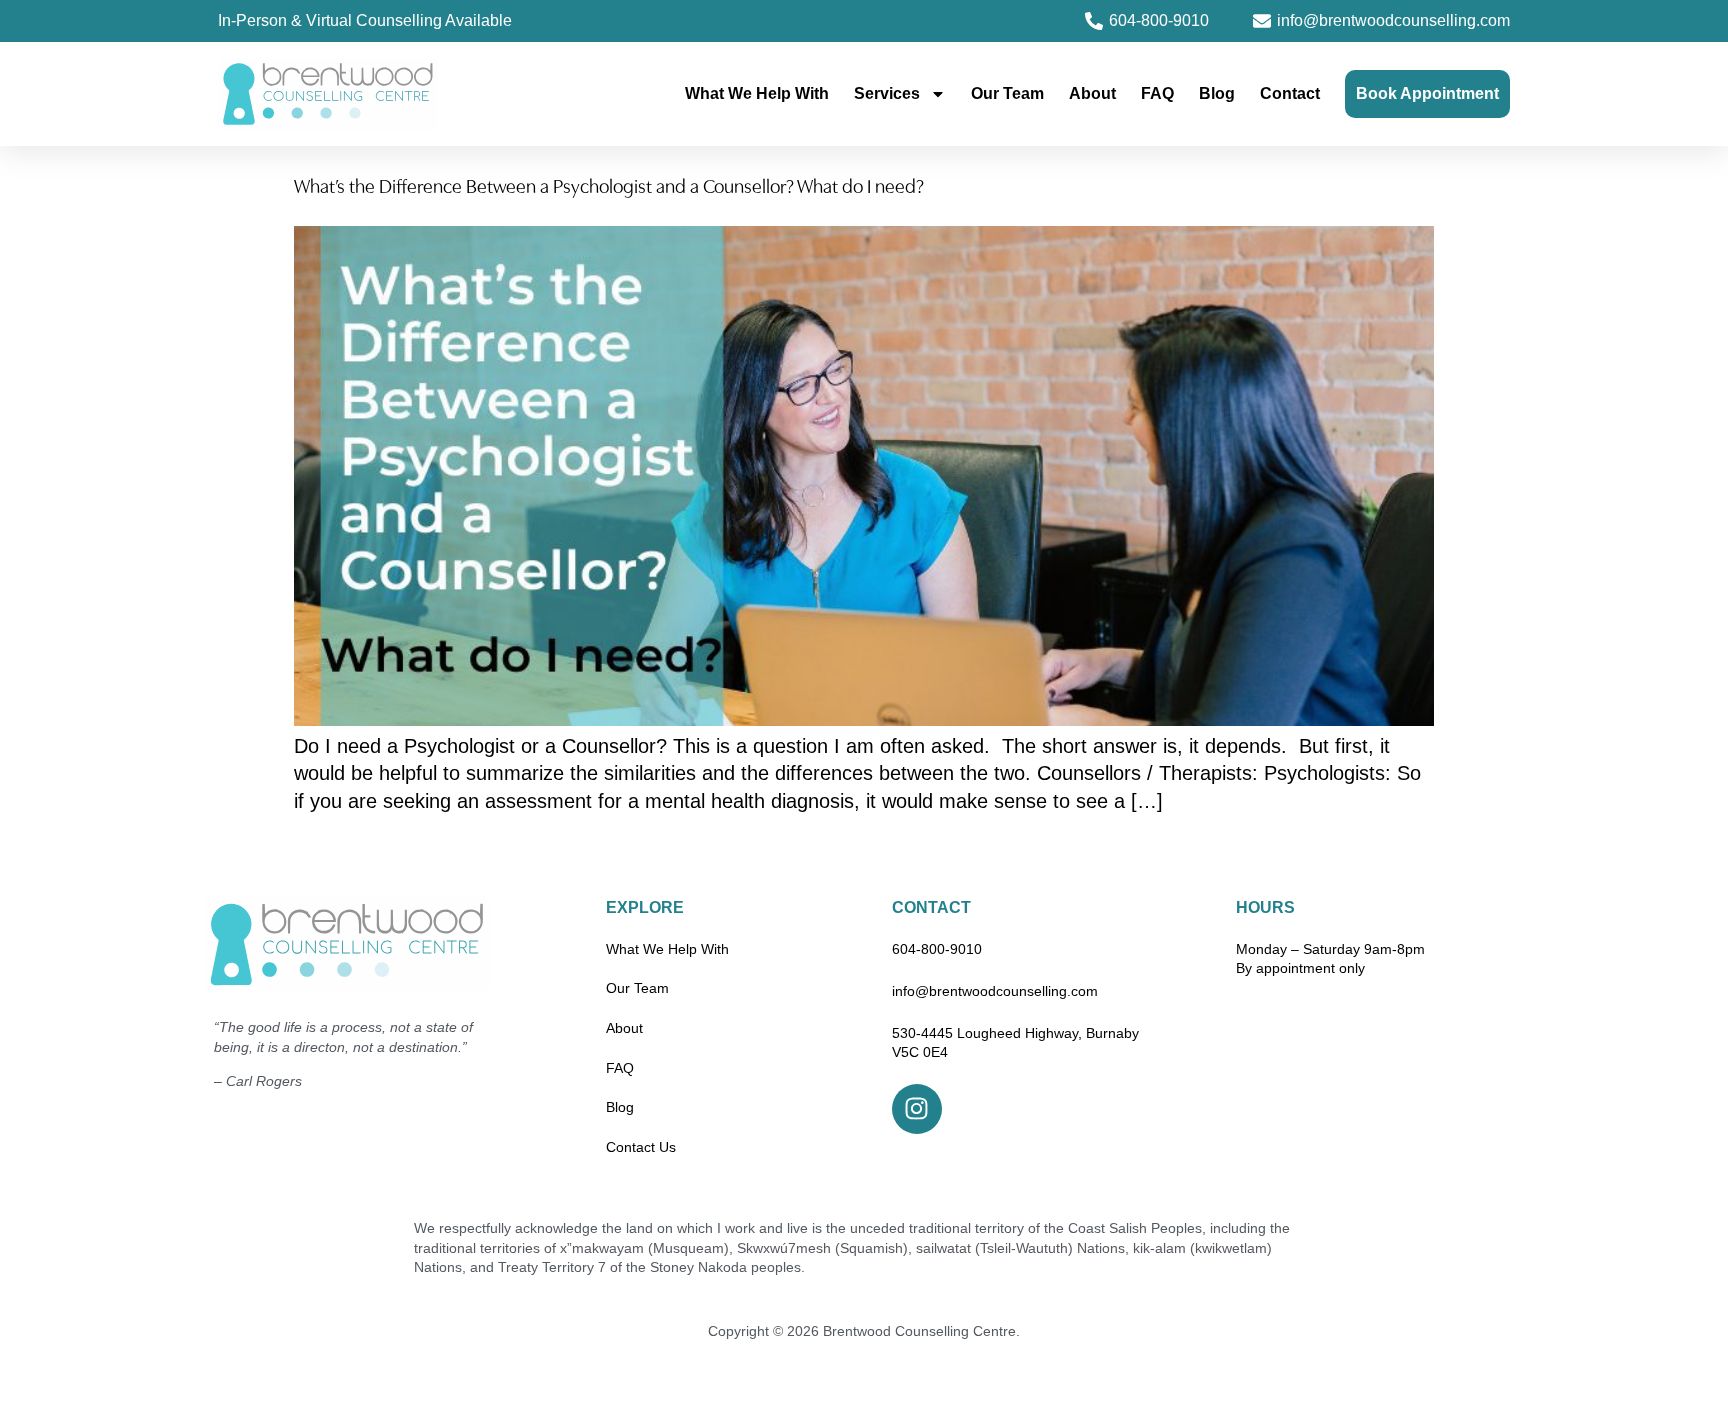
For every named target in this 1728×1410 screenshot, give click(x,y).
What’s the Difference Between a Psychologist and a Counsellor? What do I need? (609, 188)
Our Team (1007, 93)
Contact (1290, 93)
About (1092, 93)
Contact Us (641, 1147)
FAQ (1157, 93)
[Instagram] (917, 1109)
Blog (1217, 93)
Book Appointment (1427, 93)
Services (887, 93)
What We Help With (757, 93)
